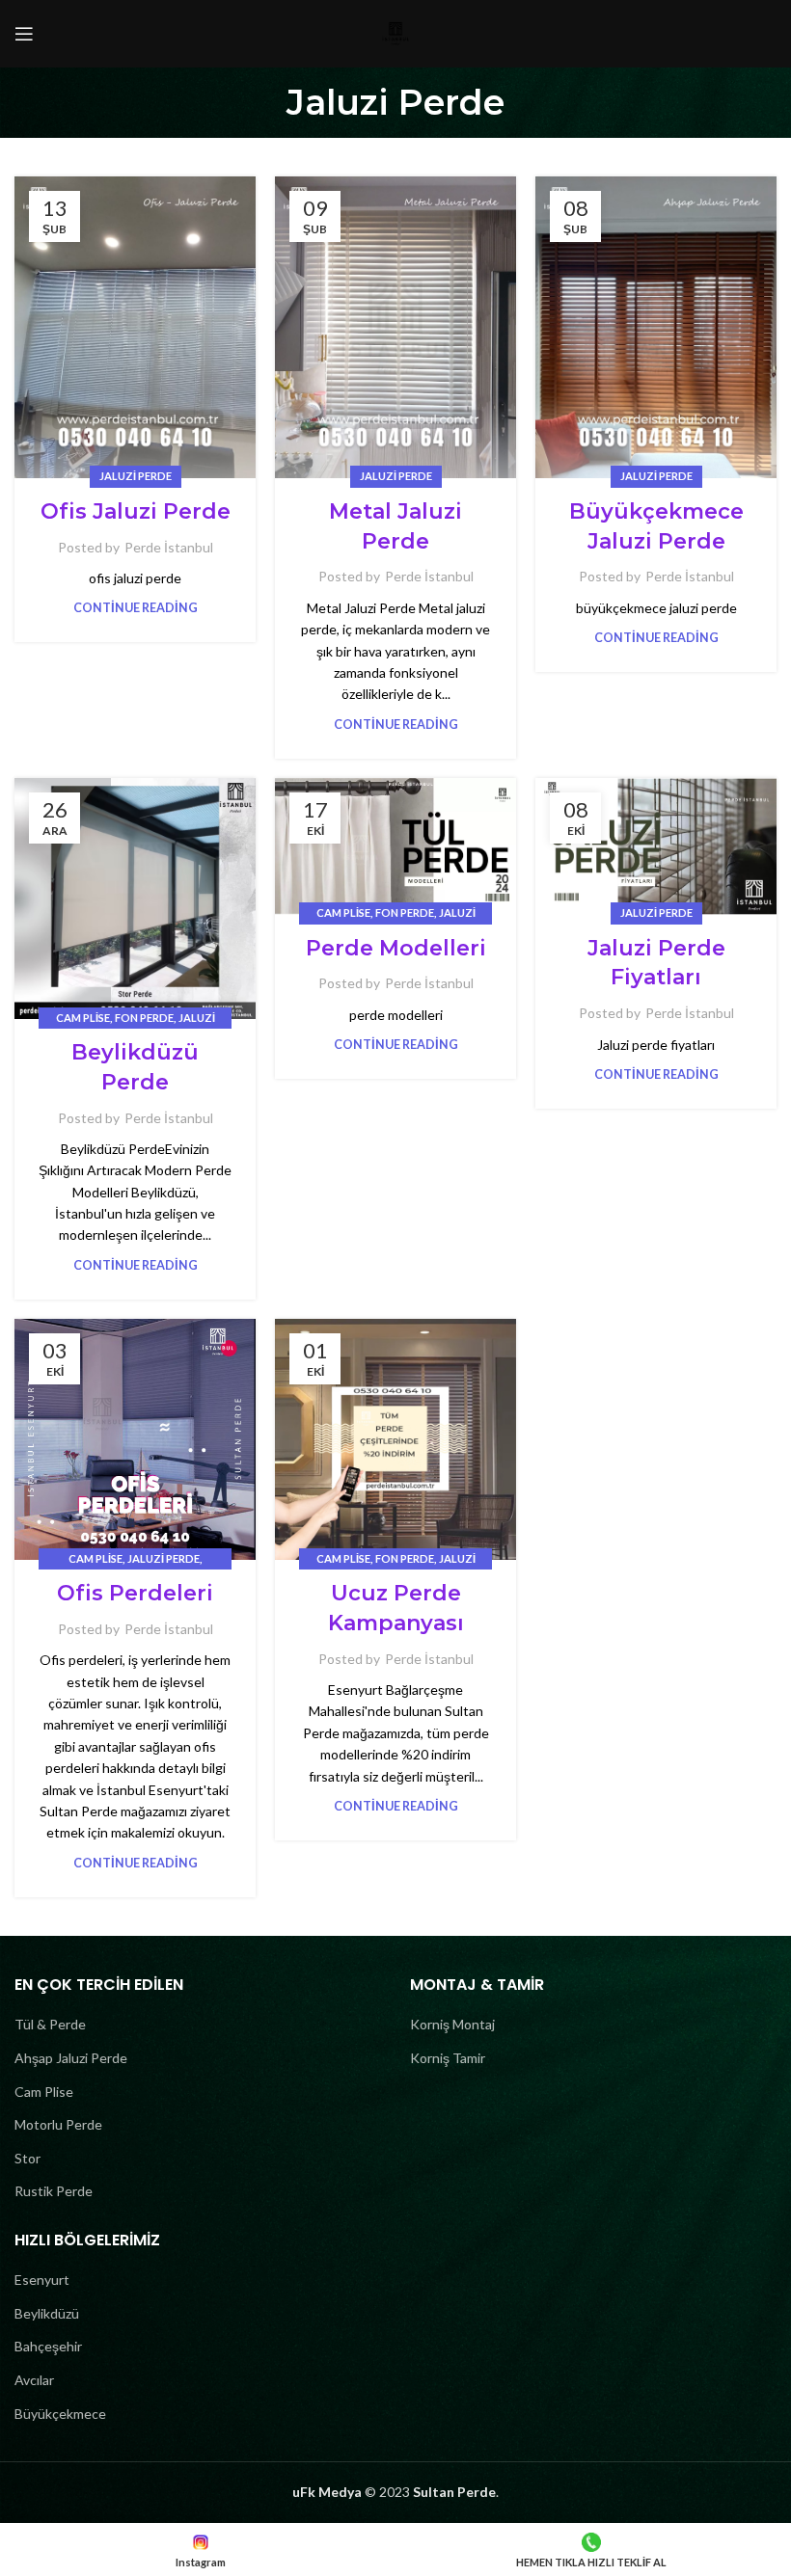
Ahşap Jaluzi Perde (71, 2058)
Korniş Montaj (452, 2024)
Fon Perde (144, 1018)
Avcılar (34, 2380)
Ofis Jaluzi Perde (136, 511)
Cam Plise (83, 1018)
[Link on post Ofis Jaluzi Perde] (135, 327)
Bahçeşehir (48, 2346)
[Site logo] (395, 32)
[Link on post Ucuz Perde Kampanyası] (395, 1439)
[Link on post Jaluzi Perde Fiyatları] (656, 846)
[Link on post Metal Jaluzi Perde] (395, 327)
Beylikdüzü (47, 2313)
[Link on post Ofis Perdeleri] (135, 1439)
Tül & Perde (50, 2024)
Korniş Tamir (448, 2058)
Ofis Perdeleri (135, 1593)
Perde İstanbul (169, 547)
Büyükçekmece (60, 2414)
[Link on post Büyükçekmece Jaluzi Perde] (656, 327)
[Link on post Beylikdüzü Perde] (135, 899)
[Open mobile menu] (24, 34)
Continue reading (136, 608)
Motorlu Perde (58, 2124)
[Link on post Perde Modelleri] (395, 846)
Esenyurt (42, 2280)
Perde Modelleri (396, 948)
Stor (27, 2158)
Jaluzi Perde (136, 476)
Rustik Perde (54, 2191)
